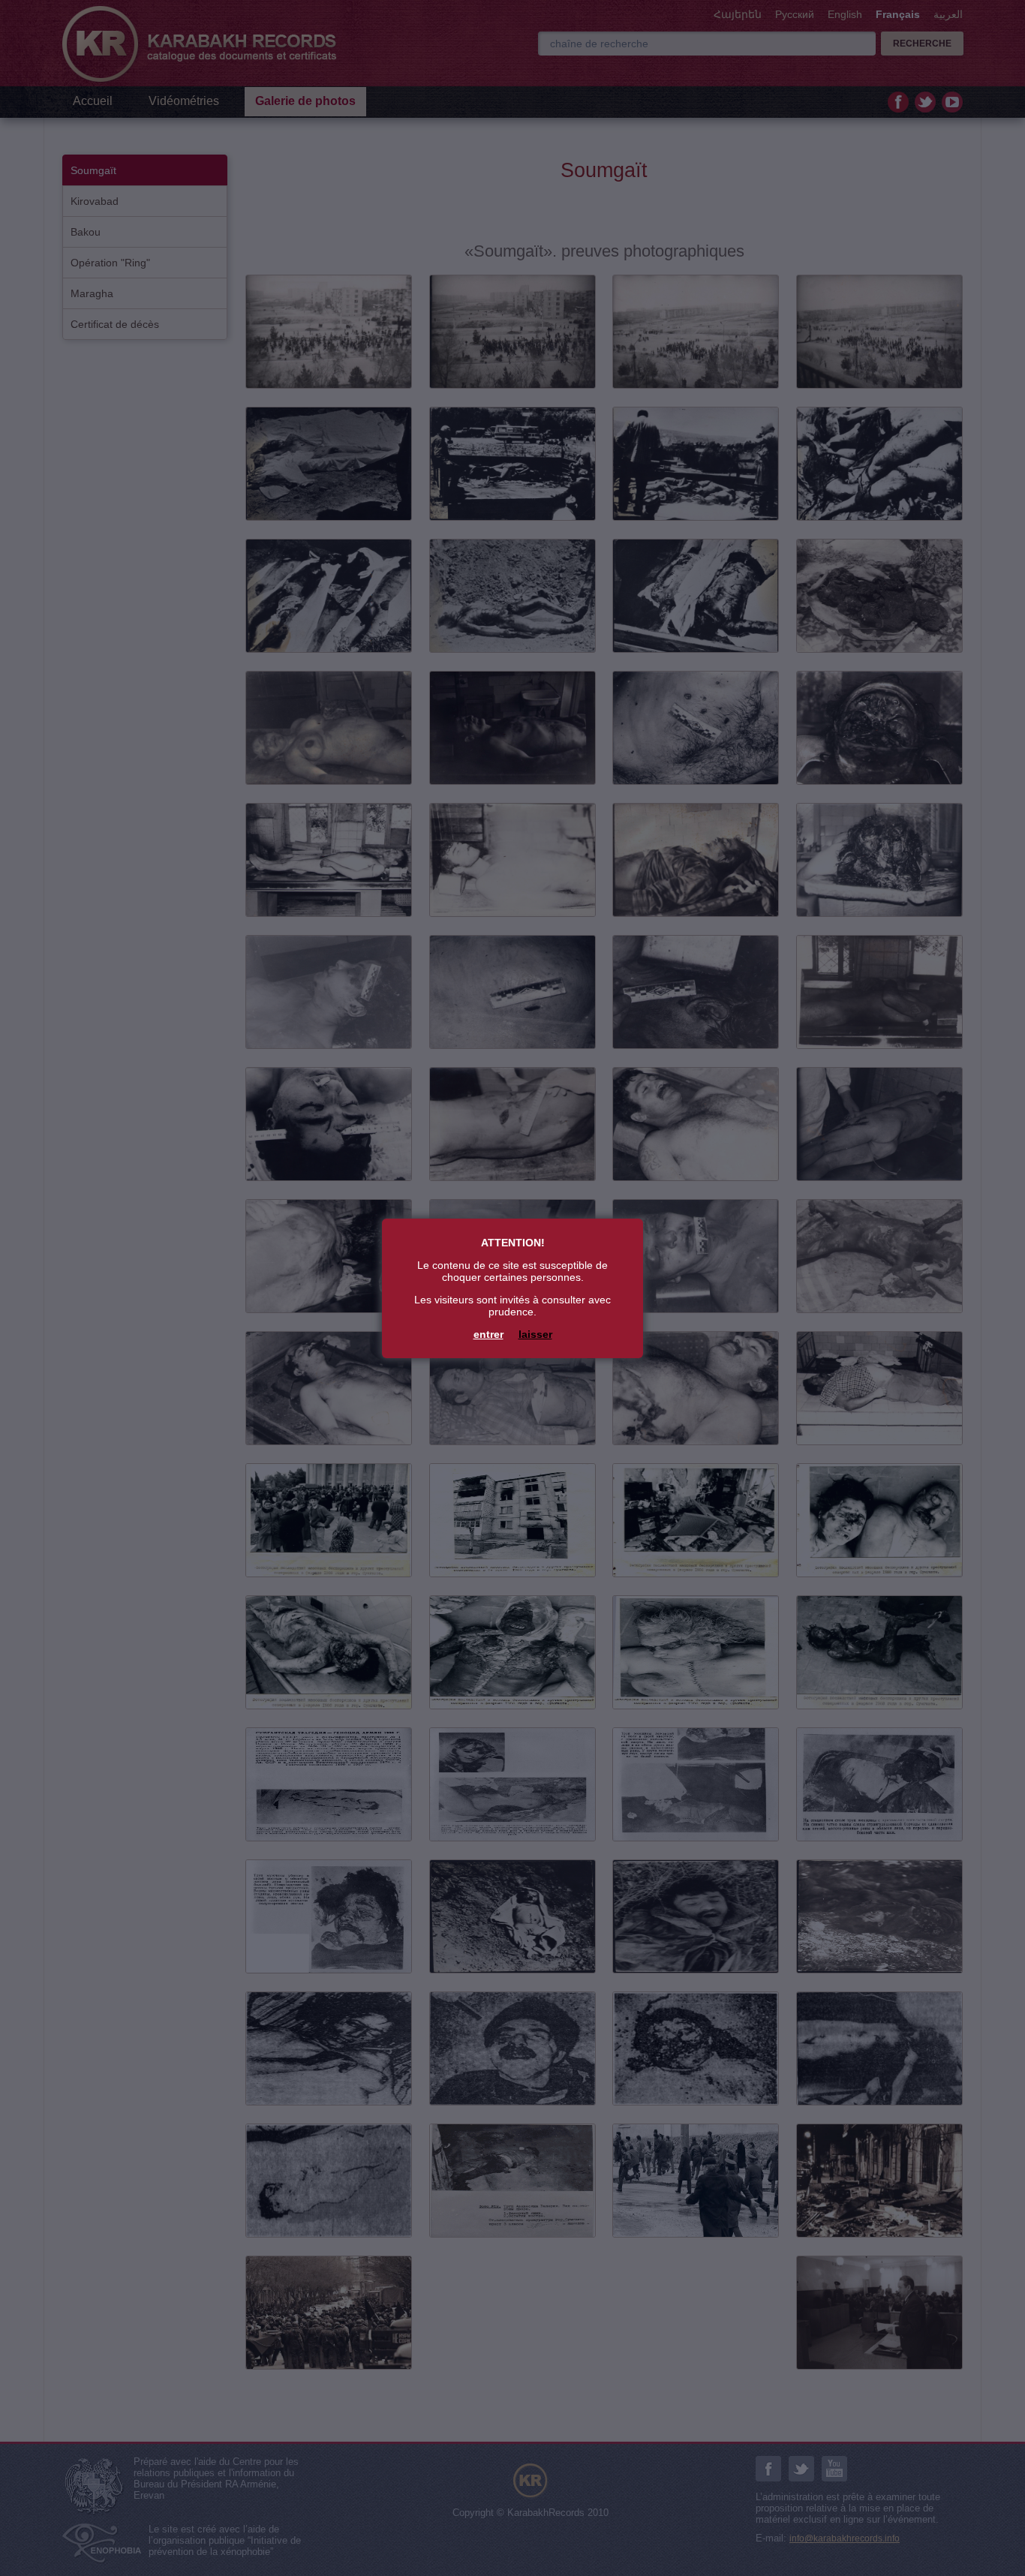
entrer (488, 1334)
